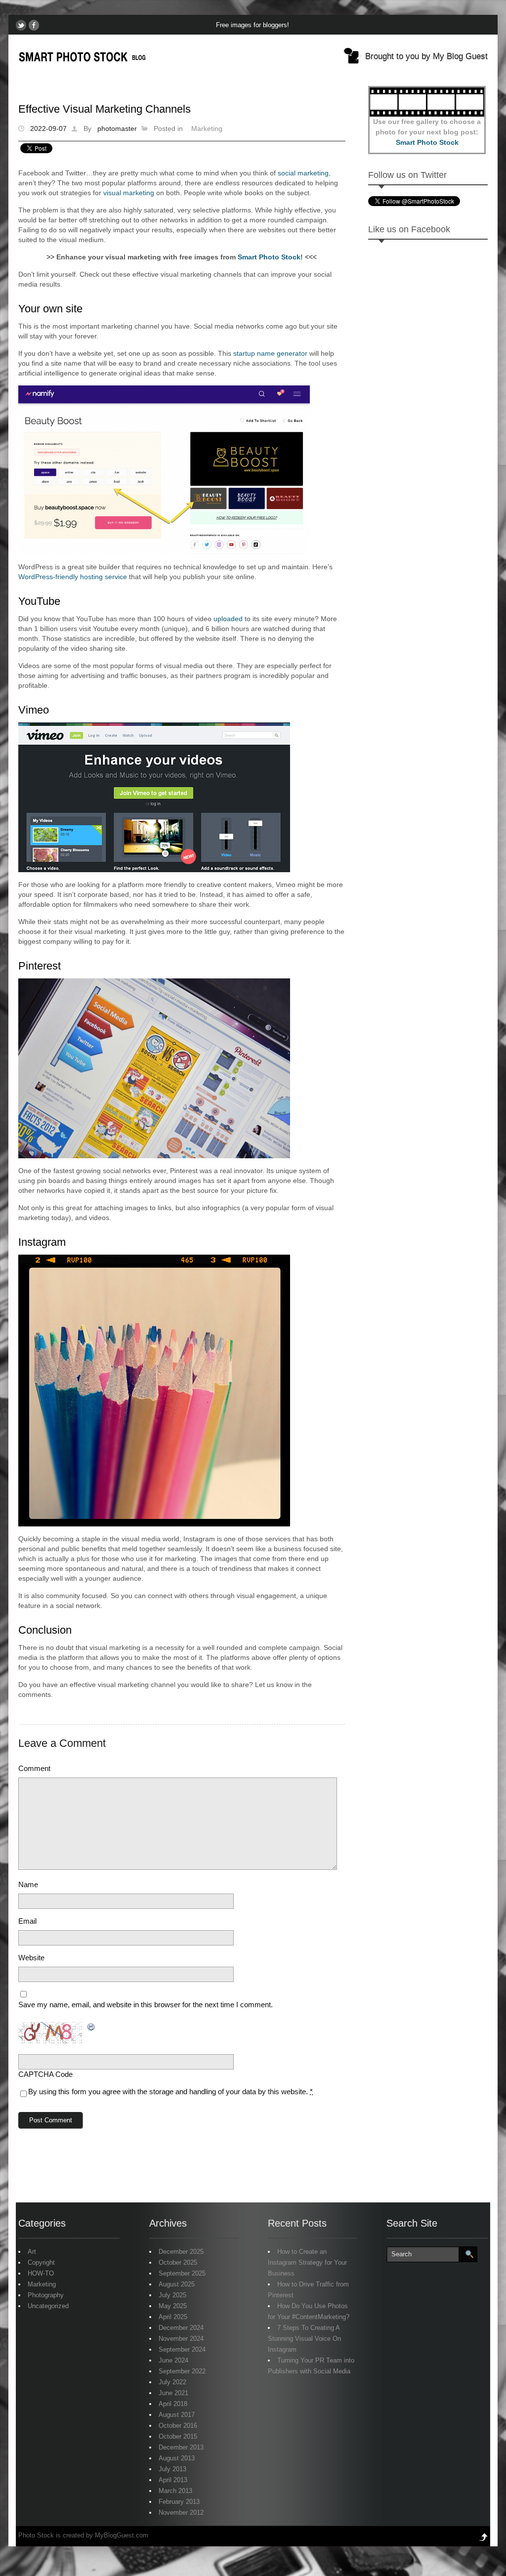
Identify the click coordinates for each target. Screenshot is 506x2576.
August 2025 (177, 2284)
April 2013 (173, 2480)
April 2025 (173, 2317)
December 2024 (181, 2328)
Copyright (41, 2262)
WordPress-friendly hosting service (73, 577)
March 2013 (175, 2491)
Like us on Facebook (409, 229)
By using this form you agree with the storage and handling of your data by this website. (170, 2091)
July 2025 (172, 2295)
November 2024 (181, 2339)
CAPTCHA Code (45, 2074)
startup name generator (270, 353)
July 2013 (172, 2469)
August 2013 (177, 2458)
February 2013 (179, 2502)
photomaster (117, 128)
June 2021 (173, 2393)
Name (28, 1884)
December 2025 (181, 2252)
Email (27, 1921)
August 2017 (177, 2415)
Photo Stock (36, 2535)
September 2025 (182, 2273)
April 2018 (173, 2404)
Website (31, 1958)
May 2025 (173, 2306)
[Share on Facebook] (34, 25)
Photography (46, 2295)
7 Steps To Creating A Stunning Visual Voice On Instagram (304, 2339)
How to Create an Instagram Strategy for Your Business (307, 2262)
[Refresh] (91, 2027)
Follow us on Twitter (407, 175)
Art (32, 2252)
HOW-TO (41, 2273)
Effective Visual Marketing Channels (105, 109)
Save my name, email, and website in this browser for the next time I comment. (146, 2005)
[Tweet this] (21, 25)
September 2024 (182, 2349)
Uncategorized (48, 2306)
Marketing (207, 128)
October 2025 (178, 2262)
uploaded (228, 619)
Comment (34, 1768)
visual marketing (129, 193)
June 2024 (173, 2360)
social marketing (303, 173)
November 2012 (181, 2513)
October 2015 (178, 2436)
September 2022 (182, 2371)
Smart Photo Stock (269, 257)
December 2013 (181, 2447)
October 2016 (178, 2426)
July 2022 (172, 2382)
